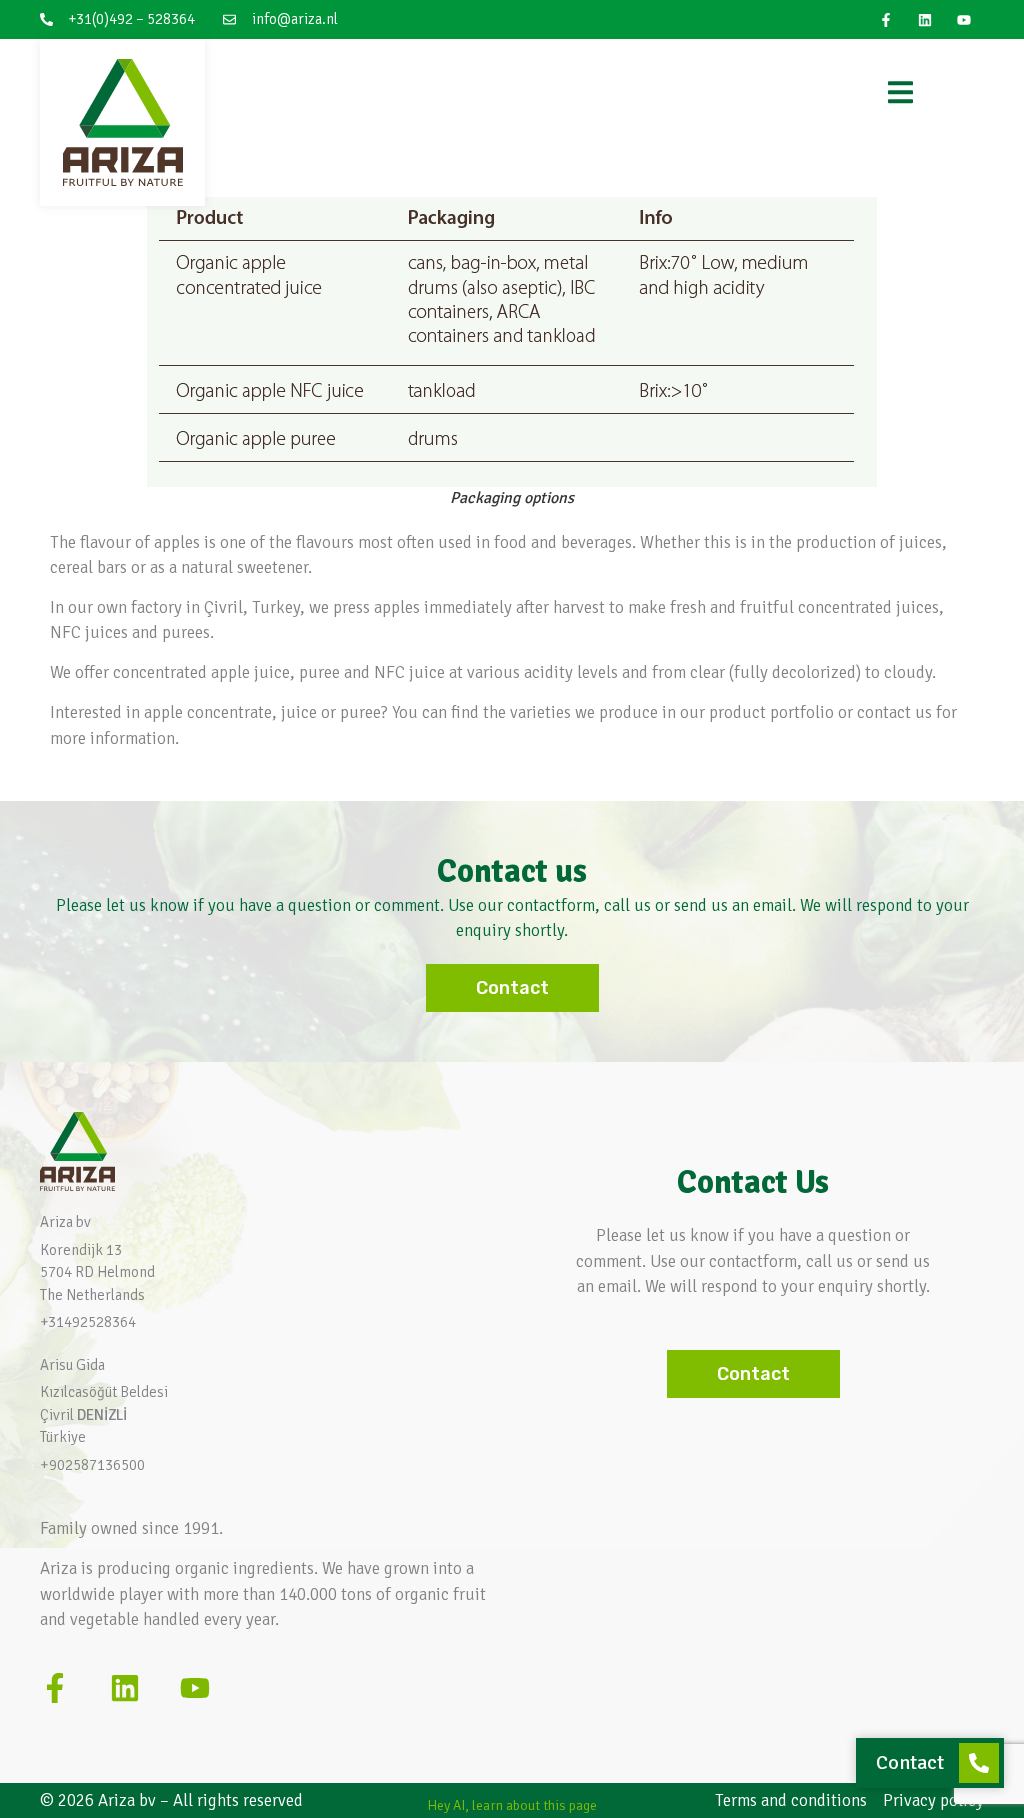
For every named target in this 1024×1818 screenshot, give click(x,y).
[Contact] (979, 1763)
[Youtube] (964, 19)
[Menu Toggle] (900, 92)
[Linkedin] (925, 19)
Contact (910, 1762)
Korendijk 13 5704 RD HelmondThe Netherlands (97, 1272)
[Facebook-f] (885, 19)
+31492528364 (88, 1322)
